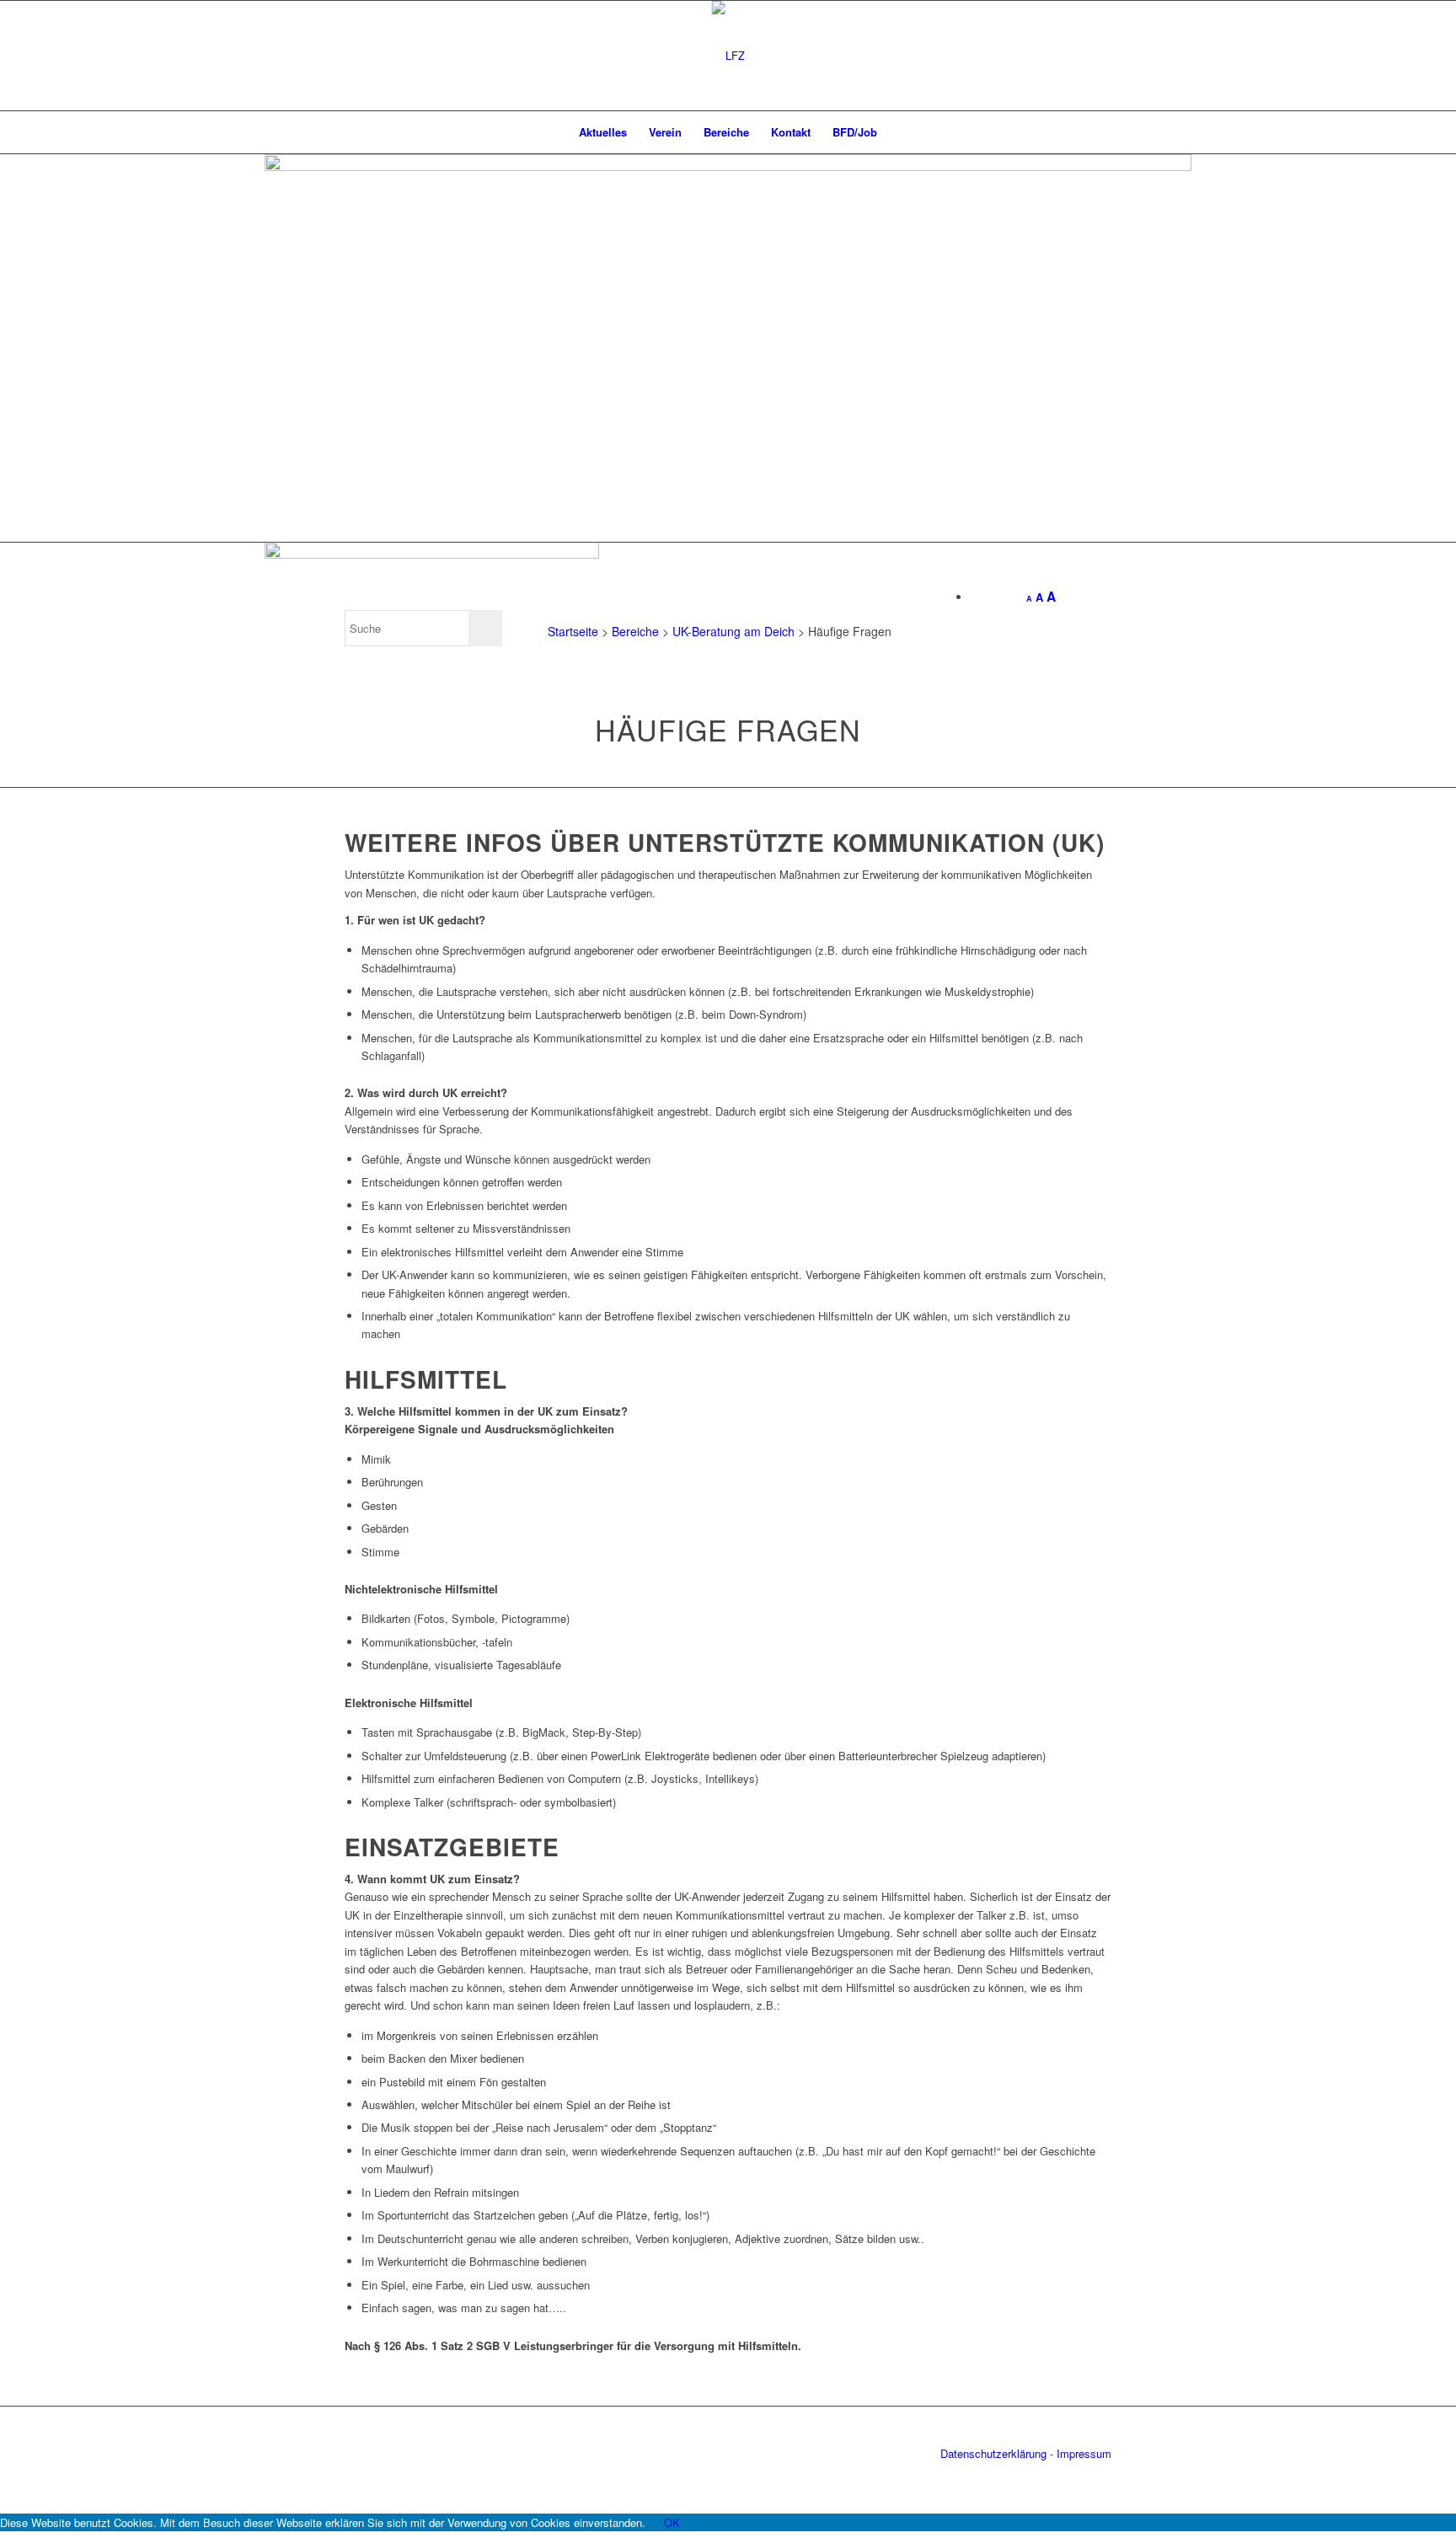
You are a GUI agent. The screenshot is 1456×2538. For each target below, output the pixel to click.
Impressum (1084, 2453)
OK (672, 2522)
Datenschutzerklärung (993, 2453)
